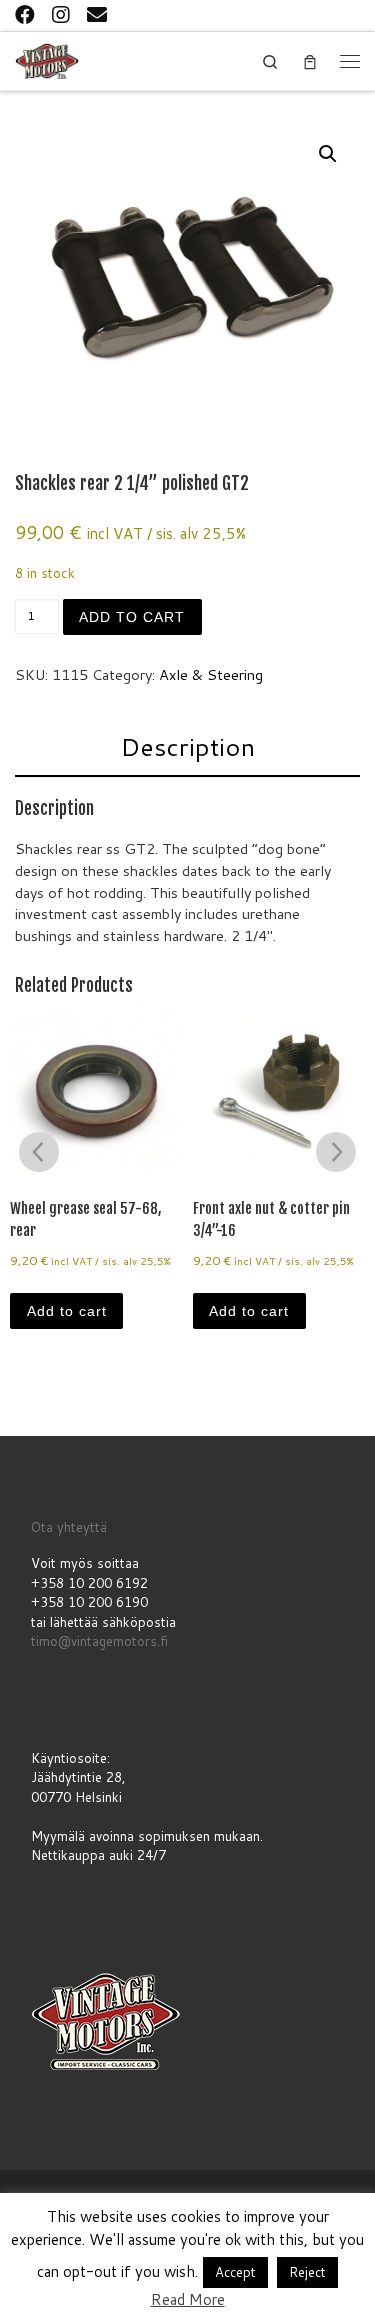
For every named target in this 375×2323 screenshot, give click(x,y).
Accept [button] (235, 2272)
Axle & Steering (211, 674)
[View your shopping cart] (310, 61)
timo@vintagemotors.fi (99, 1641)
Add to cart (132, 617)
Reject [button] (307, 2272)
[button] (328, 154)
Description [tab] (187, 746)
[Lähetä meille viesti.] (97, 14)
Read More (188, 2299)
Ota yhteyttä (69, 1527)
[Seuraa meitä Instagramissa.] (61, 14)
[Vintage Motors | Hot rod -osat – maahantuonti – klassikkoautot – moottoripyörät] (47, 59)
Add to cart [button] (67, 1311)
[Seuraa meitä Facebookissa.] (25, 14)
